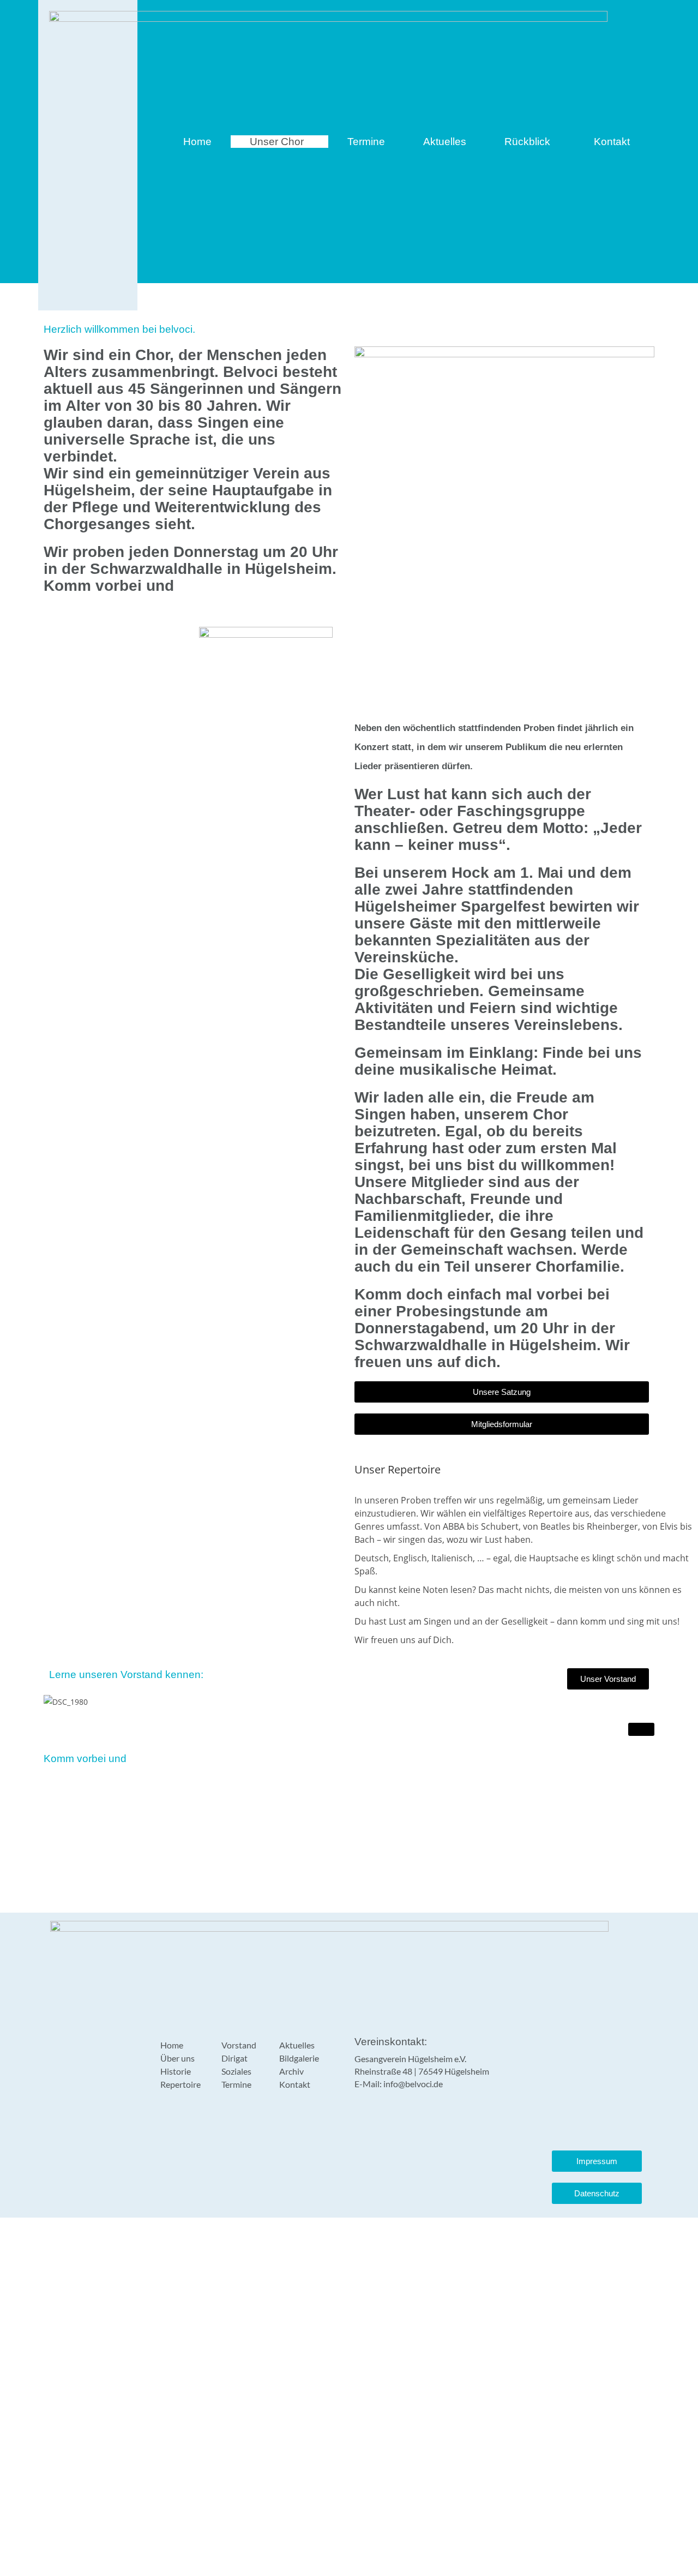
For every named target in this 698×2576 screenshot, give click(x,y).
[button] (279, 142)
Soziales (236, 2071)
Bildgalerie (299, 2058)
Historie (176, 2071)
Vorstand (239, 2045)
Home (197, 142)
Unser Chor (277, 142)
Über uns (177, 2058)
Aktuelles (445, 142)
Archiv (291, 2071)
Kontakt (612, 142)
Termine (366, 142)
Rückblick (527, 142)
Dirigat (234, 2058)
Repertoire (180, 2084)
